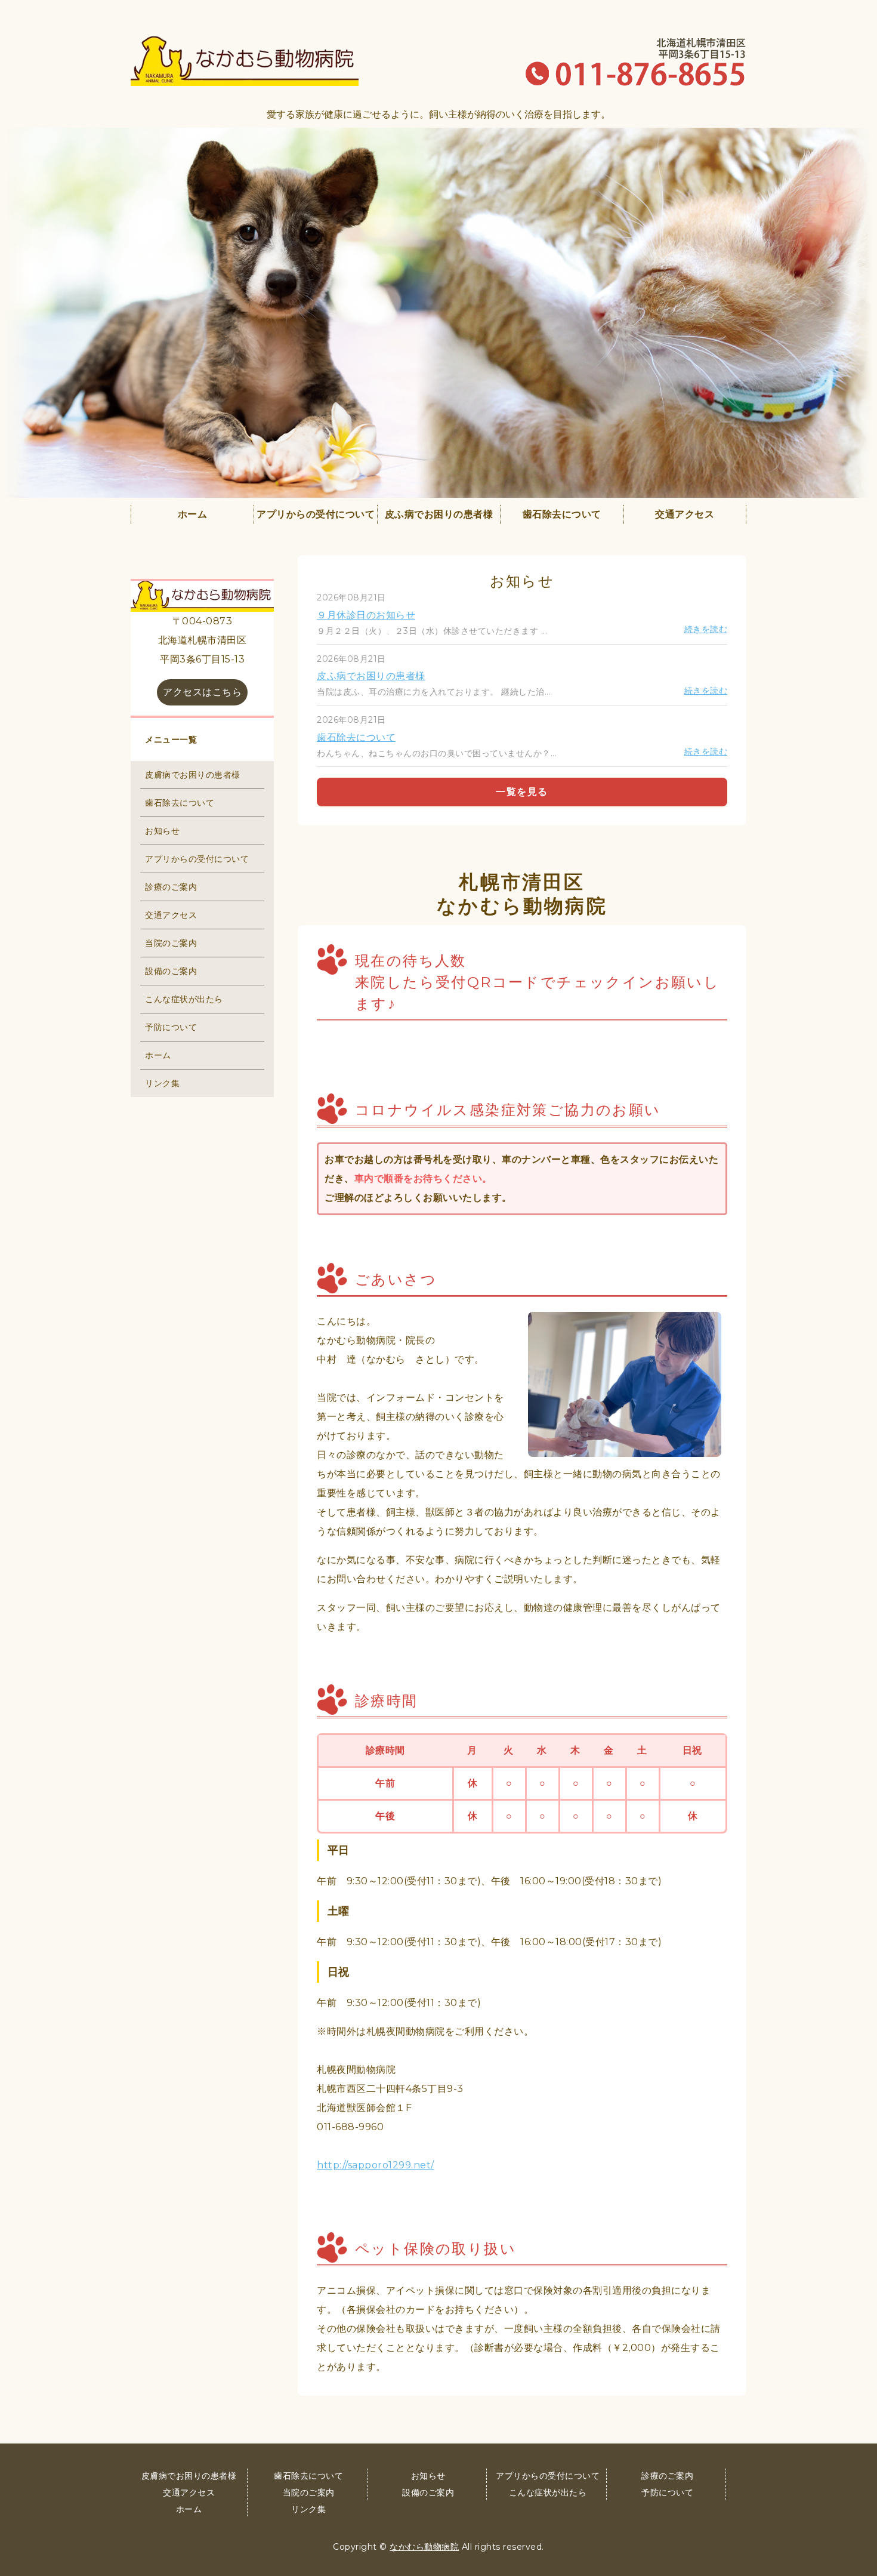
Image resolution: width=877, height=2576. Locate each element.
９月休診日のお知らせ (366, 615)
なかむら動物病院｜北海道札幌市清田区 (245, 61)
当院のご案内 (171, 943)
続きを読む (706, 629)
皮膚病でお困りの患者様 (193, 775)
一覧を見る (522, 792)
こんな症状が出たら (184, 999)
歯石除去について (562, 514)
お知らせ (162, 831)
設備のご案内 (171, 971)
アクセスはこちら (202, 692)
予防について (171, 1027)
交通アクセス (685, 514)
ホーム (193, 514)
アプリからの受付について (316, 514)
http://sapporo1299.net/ (376, 2165)
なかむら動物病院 (424, 2547)
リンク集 (162, 1083)
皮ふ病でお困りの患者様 (439, 514)
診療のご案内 (171, 887)
